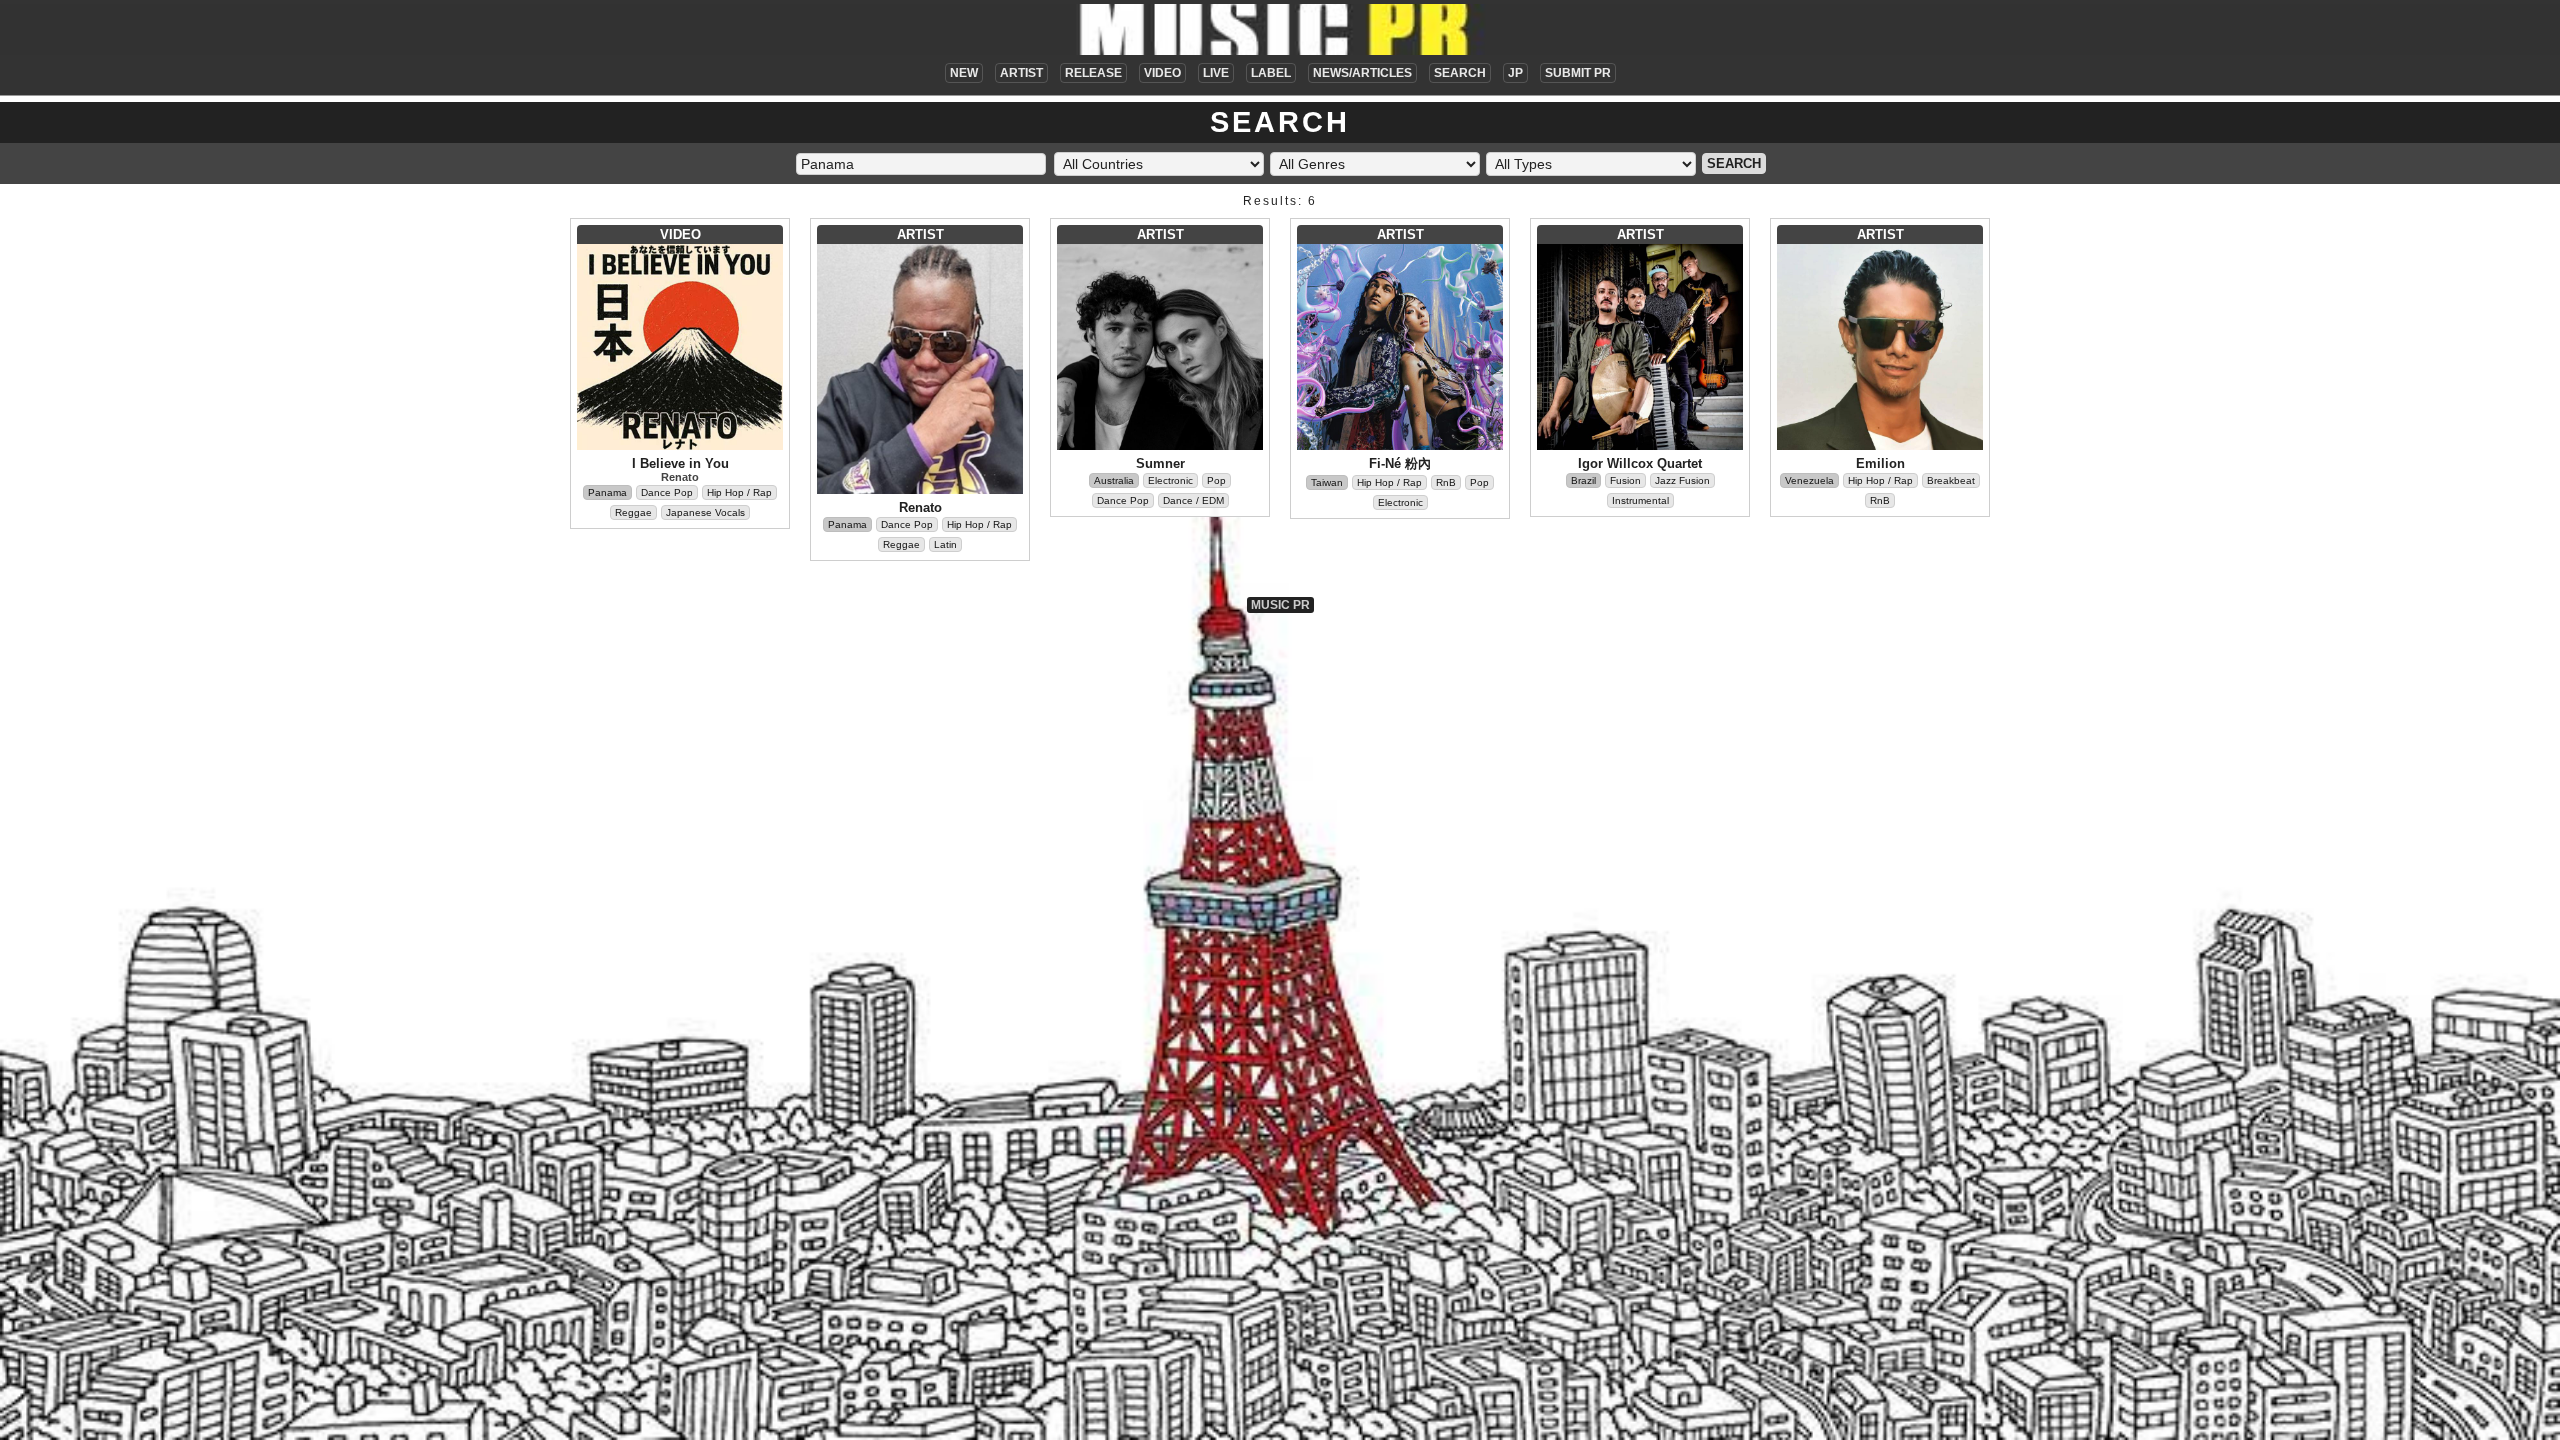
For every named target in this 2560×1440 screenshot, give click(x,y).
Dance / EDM (1193, 500)
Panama (607, 492)
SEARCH (1460, 73)
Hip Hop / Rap (739, 492)
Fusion (1625, 480)
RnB (1446, 482)
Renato (680, 477)
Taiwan (1327, 482)
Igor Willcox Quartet (1640, 463)
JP (1515, 73)
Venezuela (1809, 480)
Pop (1216, 480)
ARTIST (1021, 73)
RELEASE (1093, 73)
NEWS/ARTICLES (1362, 73)
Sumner (1160, 463)
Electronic (1170, 480)
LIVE (1216, 73)
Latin (945, 544)
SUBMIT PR (1578, 73)
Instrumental (1640, 500)
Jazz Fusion (1682, 480)
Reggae (633, 512)
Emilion (1880, 463)
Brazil (1583, 480)
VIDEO (1162, 73)
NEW (964, 73)
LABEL (1271, 73)
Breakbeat (1951, 480)
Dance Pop (667, 492)
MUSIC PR (1280, 605)
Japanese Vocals (705, 512)
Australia (1114, 480)
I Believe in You (680, 463)
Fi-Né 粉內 (1400, 463)
